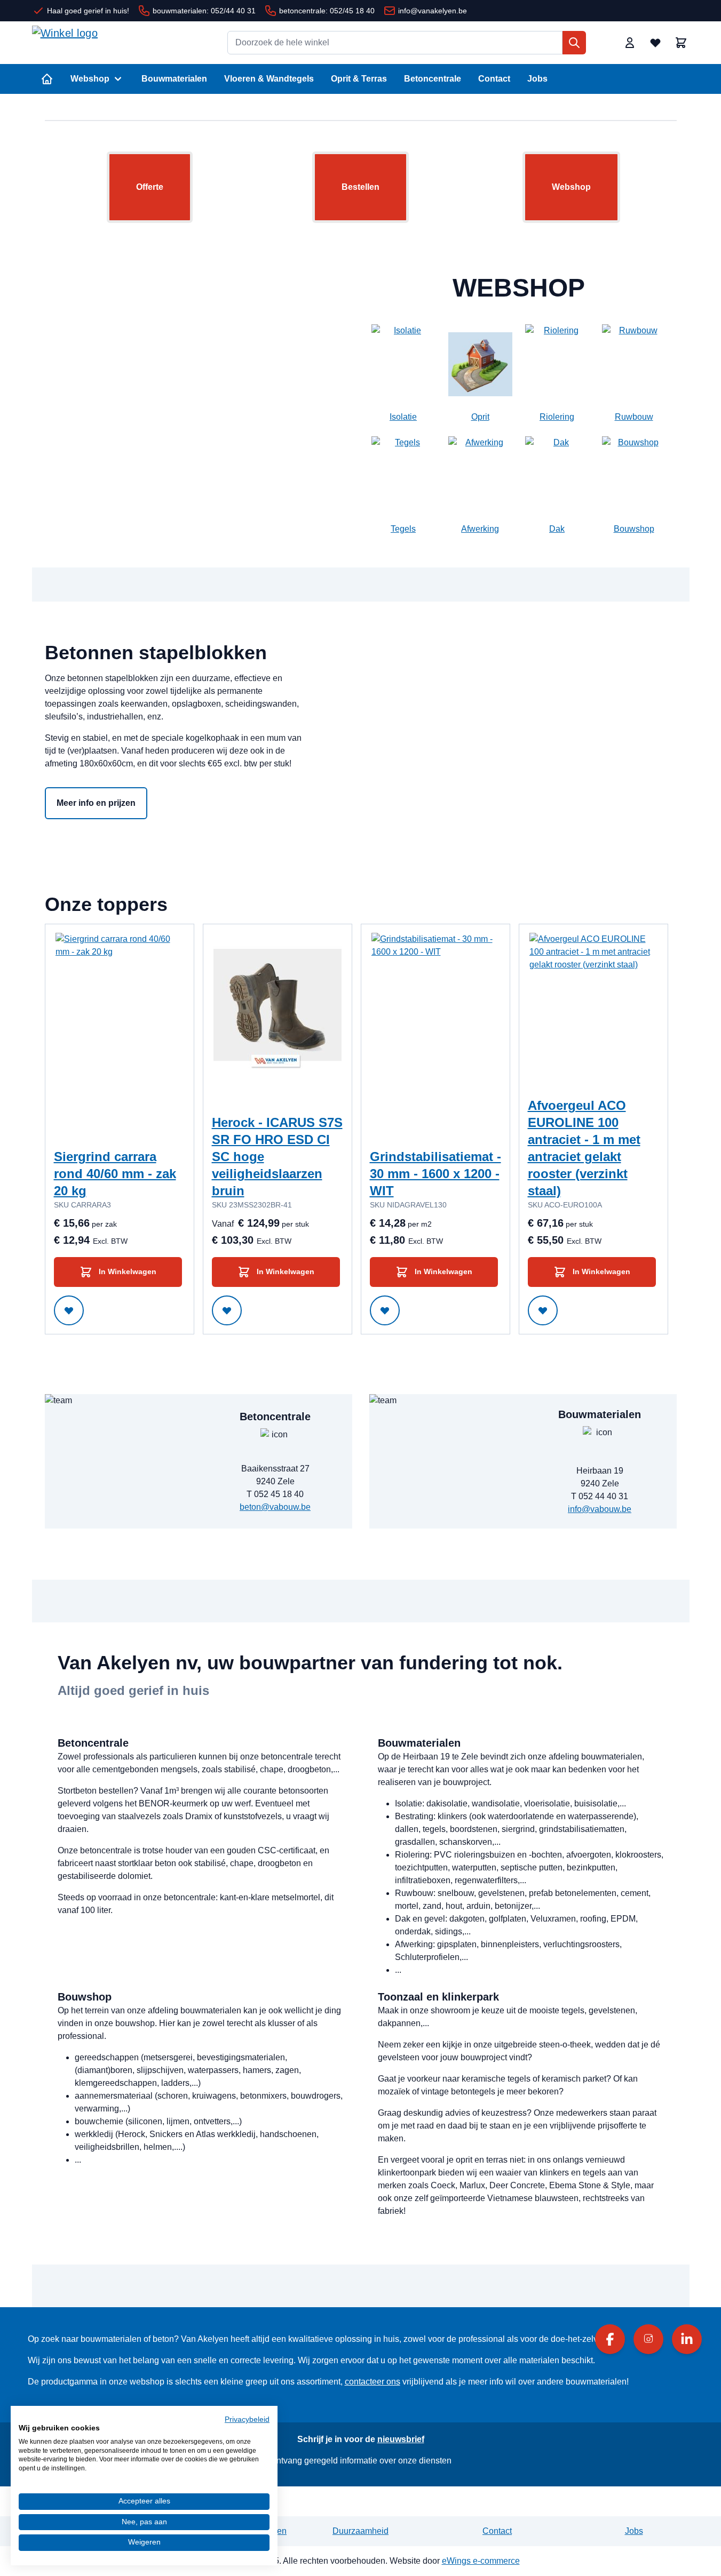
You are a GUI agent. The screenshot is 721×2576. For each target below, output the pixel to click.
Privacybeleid (247, 2419)
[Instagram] (648, 2339)
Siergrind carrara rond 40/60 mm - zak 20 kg (115, 1174)
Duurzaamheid (360, 2531)
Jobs (537, 79)
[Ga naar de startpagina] (112, 43)
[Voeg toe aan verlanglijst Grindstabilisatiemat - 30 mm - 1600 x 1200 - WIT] (385, 1310)
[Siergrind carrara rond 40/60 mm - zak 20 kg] (120, 1013)
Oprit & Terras (359, 79)
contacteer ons (373, 2382)
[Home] (47, 79)
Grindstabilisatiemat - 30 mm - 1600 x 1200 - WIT (435, 1174)
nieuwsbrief (401, 2439)
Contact (494, 79)
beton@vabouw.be (275, 1507)
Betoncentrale (433, 79)
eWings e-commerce (481, 2561)
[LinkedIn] (687, 2339)
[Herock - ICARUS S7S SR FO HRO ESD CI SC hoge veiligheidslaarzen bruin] (278, 1013)
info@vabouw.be (600, 1509)
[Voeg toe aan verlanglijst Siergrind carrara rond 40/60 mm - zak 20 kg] (69, 1310)
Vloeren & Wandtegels (269, 79)
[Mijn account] (630, 43)
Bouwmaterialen (174, 79)
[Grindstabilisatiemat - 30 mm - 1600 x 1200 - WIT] (435, 1013)
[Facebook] (610, 2339)
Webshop (90, 79)
